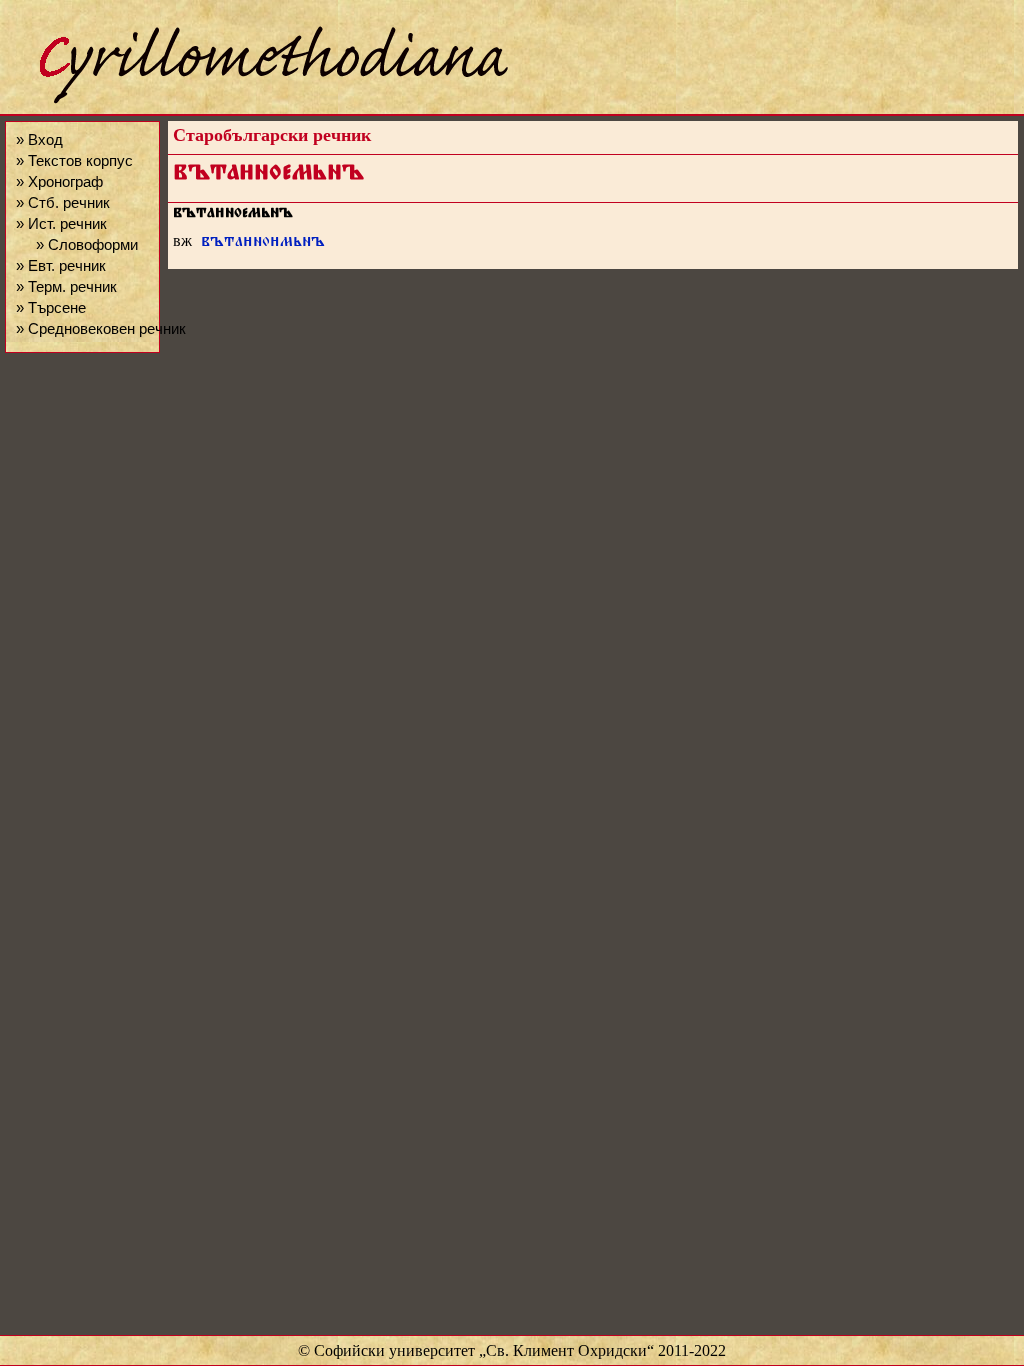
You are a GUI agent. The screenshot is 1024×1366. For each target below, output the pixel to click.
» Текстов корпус (74, 160)
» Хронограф (59, 181)
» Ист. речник (61, 223)
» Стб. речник (63, 202)
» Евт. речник (61, 265)
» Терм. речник (66, 286)
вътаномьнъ (263, 243)
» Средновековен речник (101, 328)
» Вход (39, 139)
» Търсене (51, 307)
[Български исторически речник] (256, 100)
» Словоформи (87, 244)
